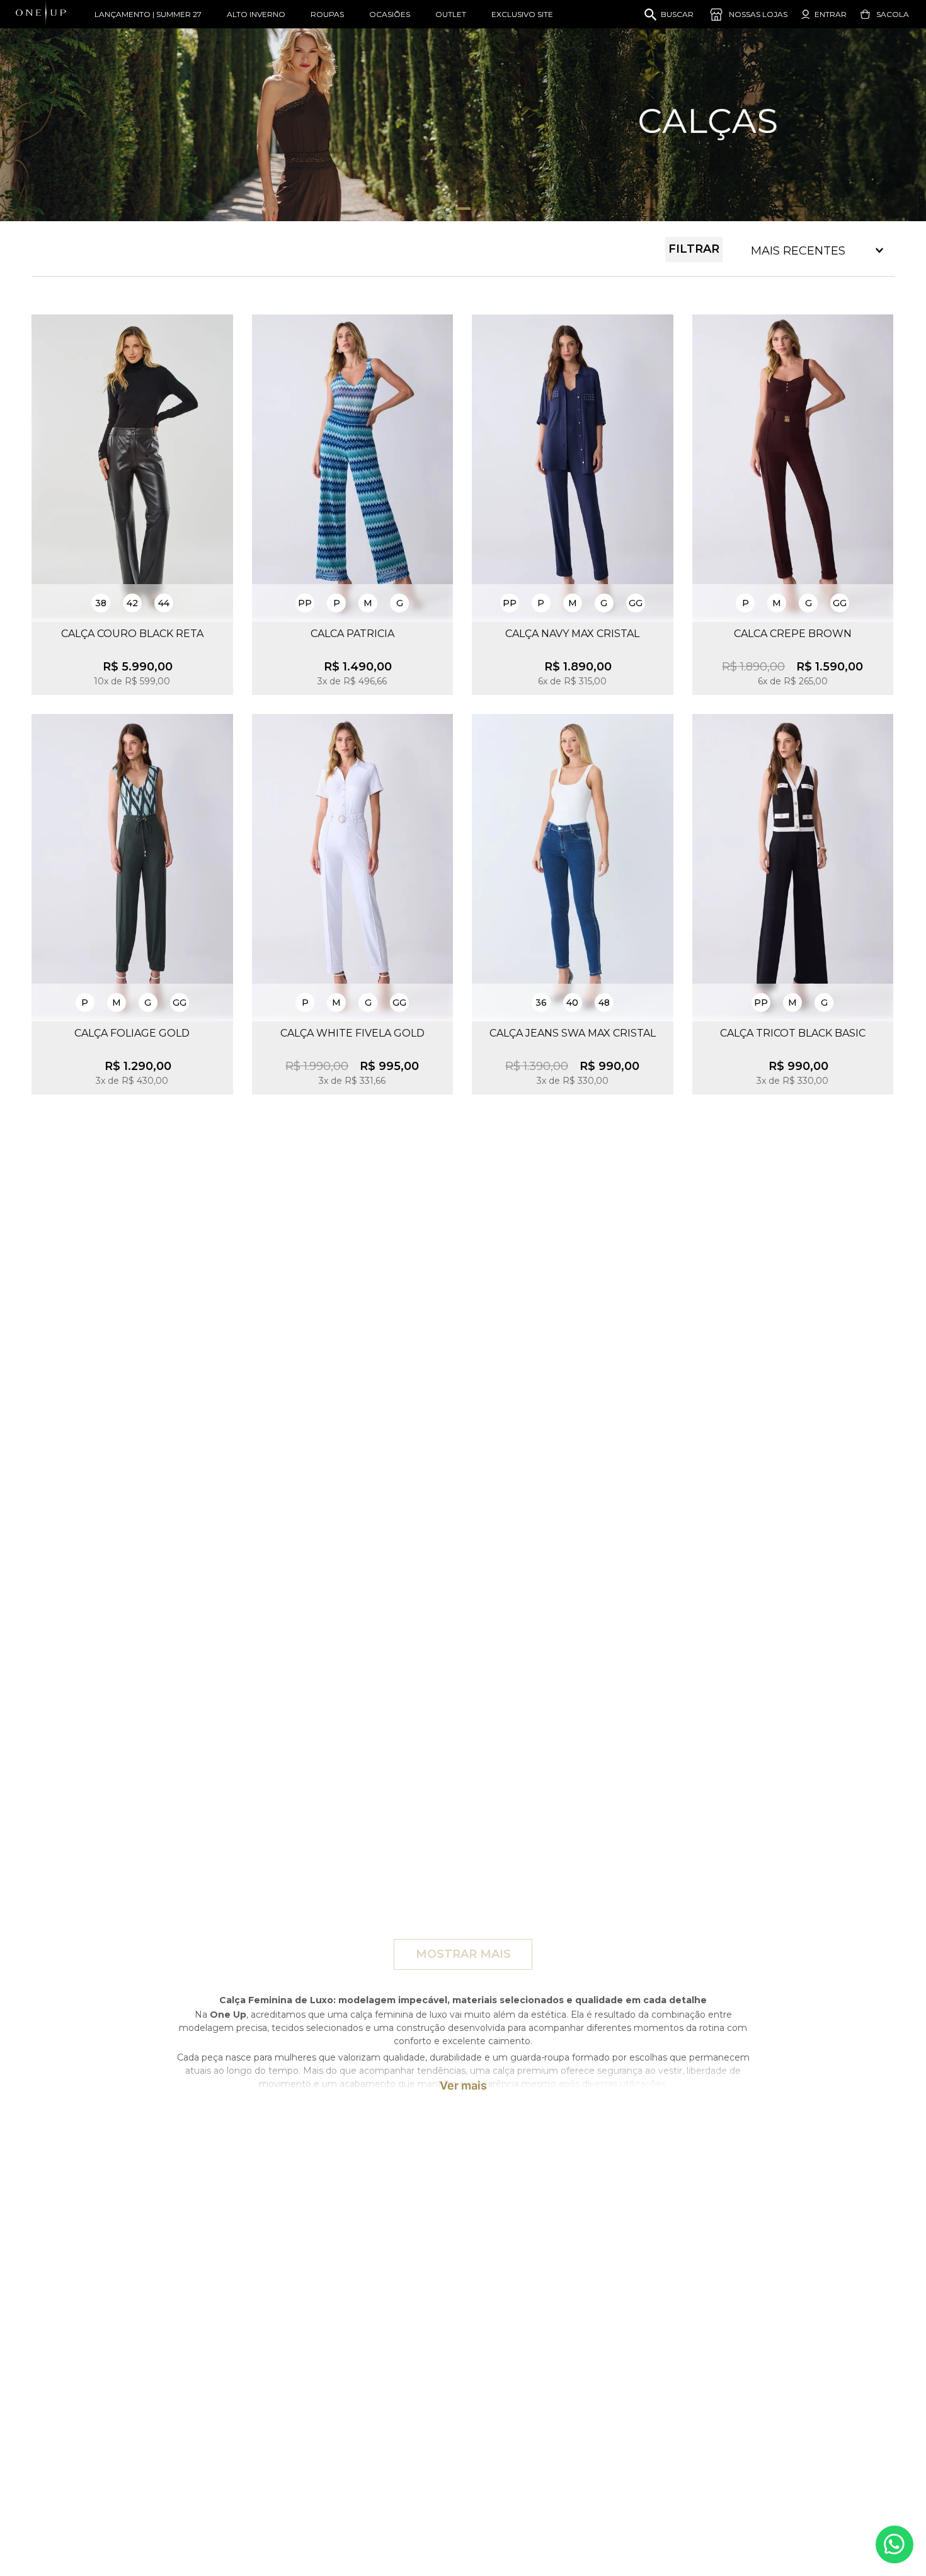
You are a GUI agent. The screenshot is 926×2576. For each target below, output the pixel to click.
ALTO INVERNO (256, 14)
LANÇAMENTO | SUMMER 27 (148, 14)
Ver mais (463, 2086)
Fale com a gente (895, 2544)
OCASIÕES (390, 14)
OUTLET (451, 14)
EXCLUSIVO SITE (522, 14)
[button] (101, 603)
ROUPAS (327, 14)
